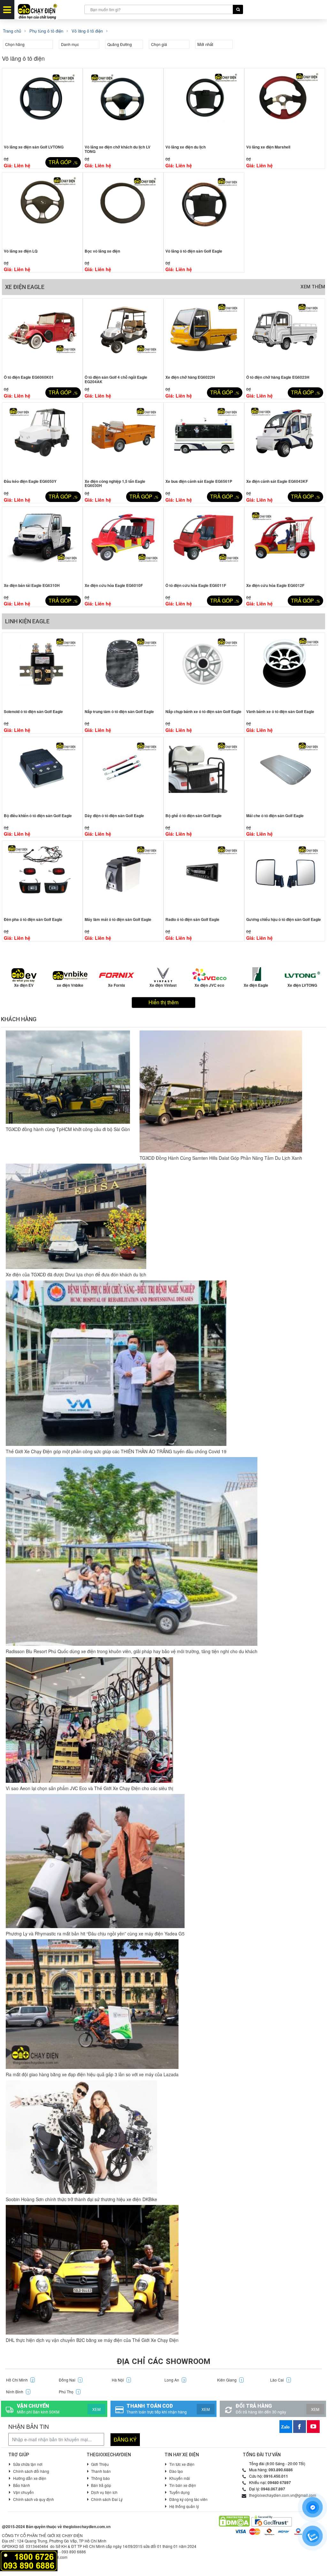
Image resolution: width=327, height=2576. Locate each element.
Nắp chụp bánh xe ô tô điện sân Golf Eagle (203, 711)
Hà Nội (121, 2380)
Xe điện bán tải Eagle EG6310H (32, 585)
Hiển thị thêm (163, 1002)
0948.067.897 (273, 2489)
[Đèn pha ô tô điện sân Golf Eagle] (42, 878)
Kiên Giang (230, 2380)
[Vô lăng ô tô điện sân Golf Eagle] (204, 209)
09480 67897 (279, 2482)
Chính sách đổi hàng (31, 2471)
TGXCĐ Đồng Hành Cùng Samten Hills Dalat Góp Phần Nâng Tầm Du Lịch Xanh (221, 1158)
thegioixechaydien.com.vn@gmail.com (283, 2495)
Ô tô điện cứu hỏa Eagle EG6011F (196, 585)
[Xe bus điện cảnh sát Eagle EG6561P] (204, 439)
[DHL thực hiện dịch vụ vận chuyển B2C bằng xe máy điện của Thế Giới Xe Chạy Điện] (92, 2270)
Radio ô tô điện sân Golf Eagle (192, 919)
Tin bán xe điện (183, 2485)
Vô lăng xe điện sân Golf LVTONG (34, 147)
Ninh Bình (18, 2392)
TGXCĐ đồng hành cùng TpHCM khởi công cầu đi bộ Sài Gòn (68, 1129)
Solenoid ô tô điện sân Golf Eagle (33, 711)
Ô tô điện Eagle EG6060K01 (29, 377)
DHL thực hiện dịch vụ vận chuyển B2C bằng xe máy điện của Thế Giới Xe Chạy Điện (92, 2340)
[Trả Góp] (29, 2560)
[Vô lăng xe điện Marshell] (285, 105)
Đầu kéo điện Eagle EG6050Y (30, 481)
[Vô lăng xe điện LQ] (42, 209)
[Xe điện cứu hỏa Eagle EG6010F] (123, 543)
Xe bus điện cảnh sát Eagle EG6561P (199, 481)
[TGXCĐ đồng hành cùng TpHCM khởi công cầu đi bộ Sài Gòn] (68, 1077)
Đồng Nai (70, 2380)
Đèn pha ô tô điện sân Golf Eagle (33, 919)
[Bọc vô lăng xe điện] (123, 209)
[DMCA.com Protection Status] (234, 2521)
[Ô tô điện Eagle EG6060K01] (42, 335)
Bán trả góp (101, 2485)
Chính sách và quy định (34, 2499)
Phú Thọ (69, 2392)
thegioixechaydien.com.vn (87, 2527)
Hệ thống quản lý (184, 2506)
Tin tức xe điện (182, 2464)
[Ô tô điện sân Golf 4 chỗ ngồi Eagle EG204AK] (123, 335)
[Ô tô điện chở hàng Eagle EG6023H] (285, 335)
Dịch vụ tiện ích (104, 2492)
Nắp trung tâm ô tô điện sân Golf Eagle (119, 711)
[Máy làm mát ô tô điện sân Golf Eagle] (123, 878)
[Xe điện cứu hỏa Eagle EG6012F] (285, 543)
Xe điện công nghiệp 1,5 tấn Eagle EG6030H (115, 483)
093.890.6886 (281, 2470)
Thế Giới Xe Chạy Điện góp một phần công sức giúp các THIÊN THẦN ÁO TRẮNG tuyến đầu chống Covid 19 (116, 1451)
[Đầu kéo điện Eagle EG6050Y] (42, 439)
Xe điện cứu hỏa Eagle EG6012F (275, 585)
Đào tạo (176, 2471)
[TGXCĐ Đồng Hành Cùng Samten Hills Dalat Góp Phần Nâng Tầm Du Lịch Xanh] (221, 1091)
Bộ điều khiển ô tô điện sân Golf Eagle (38, 816)
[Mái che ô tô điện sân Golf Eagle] (285, 774)
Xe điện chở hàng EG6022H (190, 377)
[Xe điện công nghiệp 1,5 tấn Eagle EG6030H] (123, 439)
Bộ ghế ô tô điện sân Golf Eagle (194, 816)
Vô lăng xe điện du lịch (186, 147)
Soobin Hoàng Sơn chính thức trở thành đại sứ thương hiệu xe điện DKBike (81, 2199)
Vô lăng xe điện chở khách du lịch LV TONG (118, 149)
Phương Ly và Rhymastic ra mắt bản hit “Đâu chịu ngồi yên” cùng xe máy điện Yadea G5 (95, 1934)
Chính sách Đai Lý (107, 2499)
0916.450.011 (276, 2476)
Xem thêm (313, 287)
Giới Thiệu (100, 2464)
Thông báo (100, 2478)
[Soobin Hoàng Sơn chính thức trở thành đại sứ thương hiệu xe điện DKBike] (81, 2137)
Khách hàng (19, 1019)
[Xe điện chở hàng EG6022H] (204, 335)
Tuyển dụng (179, 2492)
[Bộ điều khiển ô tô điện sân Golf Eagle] (42, 774)
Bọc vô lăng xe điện (102, 251)
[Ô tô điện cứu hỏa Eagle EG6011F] (204, 543)
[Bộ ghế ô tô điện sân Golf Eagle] (204, 774)
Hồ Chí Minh (20, 2380)
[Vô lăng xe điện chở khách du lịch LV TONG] (123, 105)
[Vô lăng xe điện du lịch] (204, 105)
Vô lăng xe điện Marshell (268, 147)
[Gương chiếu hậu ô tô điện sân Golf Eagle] (285, 878)
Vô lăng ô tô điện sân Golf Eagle (194, 251)
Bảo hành (22, 2485)
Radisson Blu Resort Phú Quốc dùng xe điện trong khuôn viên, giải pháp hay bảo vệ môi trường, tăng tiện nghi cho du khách (132, 1651)
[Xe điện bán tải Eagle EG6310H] (42, 543)
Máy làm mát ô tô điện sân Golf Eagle (118, 919)
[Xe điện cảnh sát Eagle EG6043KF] (285, 439)
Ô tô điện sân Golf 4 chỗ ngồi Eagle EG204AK (116, 379)
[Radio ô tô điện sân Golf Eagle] (204, 878)
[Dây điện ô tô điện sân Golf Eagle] (123, 774)
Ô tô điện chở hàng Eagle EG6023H (278, 377)
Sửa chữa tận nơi (28, 2464)
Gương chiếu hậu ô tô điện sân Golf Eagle (284, 919)
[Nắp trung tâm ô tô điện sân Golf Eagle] (123, 670)
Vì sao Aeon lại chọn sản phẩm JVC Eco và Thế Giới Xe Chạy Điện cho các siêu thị (89, 1788)
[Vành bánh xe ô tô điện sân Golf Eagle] (285, 670)
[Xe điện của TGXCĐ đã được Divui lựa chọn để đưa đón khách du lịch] (76, 1216)
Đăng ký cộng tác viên (188, 2499)
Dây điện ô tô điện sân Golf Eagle (114, 816)
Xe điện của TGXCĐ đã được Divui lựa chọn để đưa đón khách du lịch (76, 1274)
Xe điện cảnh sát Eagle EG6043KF (277, 481)
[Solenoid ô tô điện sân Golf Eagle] (42, 670)
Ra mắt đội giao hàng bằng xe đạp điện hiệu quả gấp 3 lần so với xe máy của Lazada (92, 2074)
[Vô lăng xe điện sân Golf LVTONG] (42, 105)
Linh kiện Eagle (27, 621)
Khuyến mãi (180, 2478)
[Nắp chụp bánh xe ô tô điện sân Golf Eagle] (204, 670)
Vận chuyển (23, 2492)
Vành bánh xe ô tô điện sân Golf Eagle (280, 711)
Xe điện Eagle (25, 287)
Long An (175, 2380)
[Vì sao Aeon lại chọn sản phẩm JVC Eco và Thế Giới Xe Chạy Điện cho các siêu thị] (89, 1720)
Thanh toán (101, 2471)
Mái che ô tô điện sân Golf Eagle (275, 816)
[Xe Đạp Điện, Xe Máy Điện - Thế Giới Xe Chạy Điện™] (49, 10)
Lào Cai (280, 2380)
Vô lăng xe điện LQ (21, 251)
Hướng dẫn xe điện (30, 2478)
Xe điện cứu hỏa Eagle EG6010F (114, 585)
